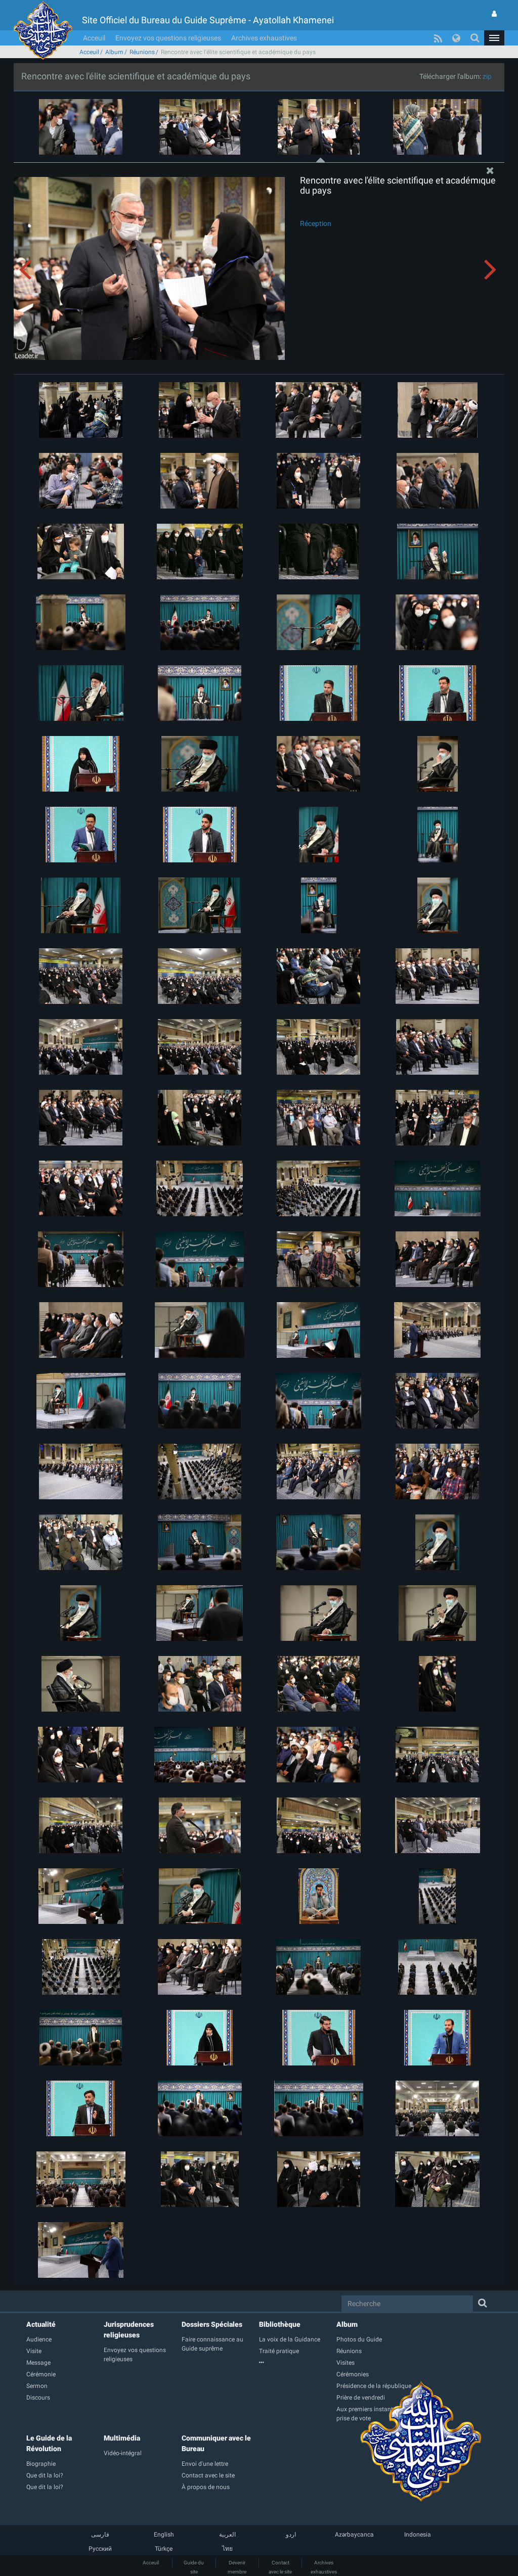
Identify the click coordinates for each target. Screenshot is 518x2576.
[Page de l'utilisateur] (494, 14)
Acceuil (94, 38)
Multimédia (122, 2438)
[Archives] (298, 2363)
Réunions (142, 52)
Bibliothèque (280, 2324)
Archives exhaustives (264, 38)
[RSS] (438, 38)
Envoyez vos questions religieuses (168, 38)
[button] (494, 38)
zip (487, 76)
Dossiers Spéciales (212, 2324)
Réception (316, 223)
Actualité (41, 2324)
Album (114, 52)
